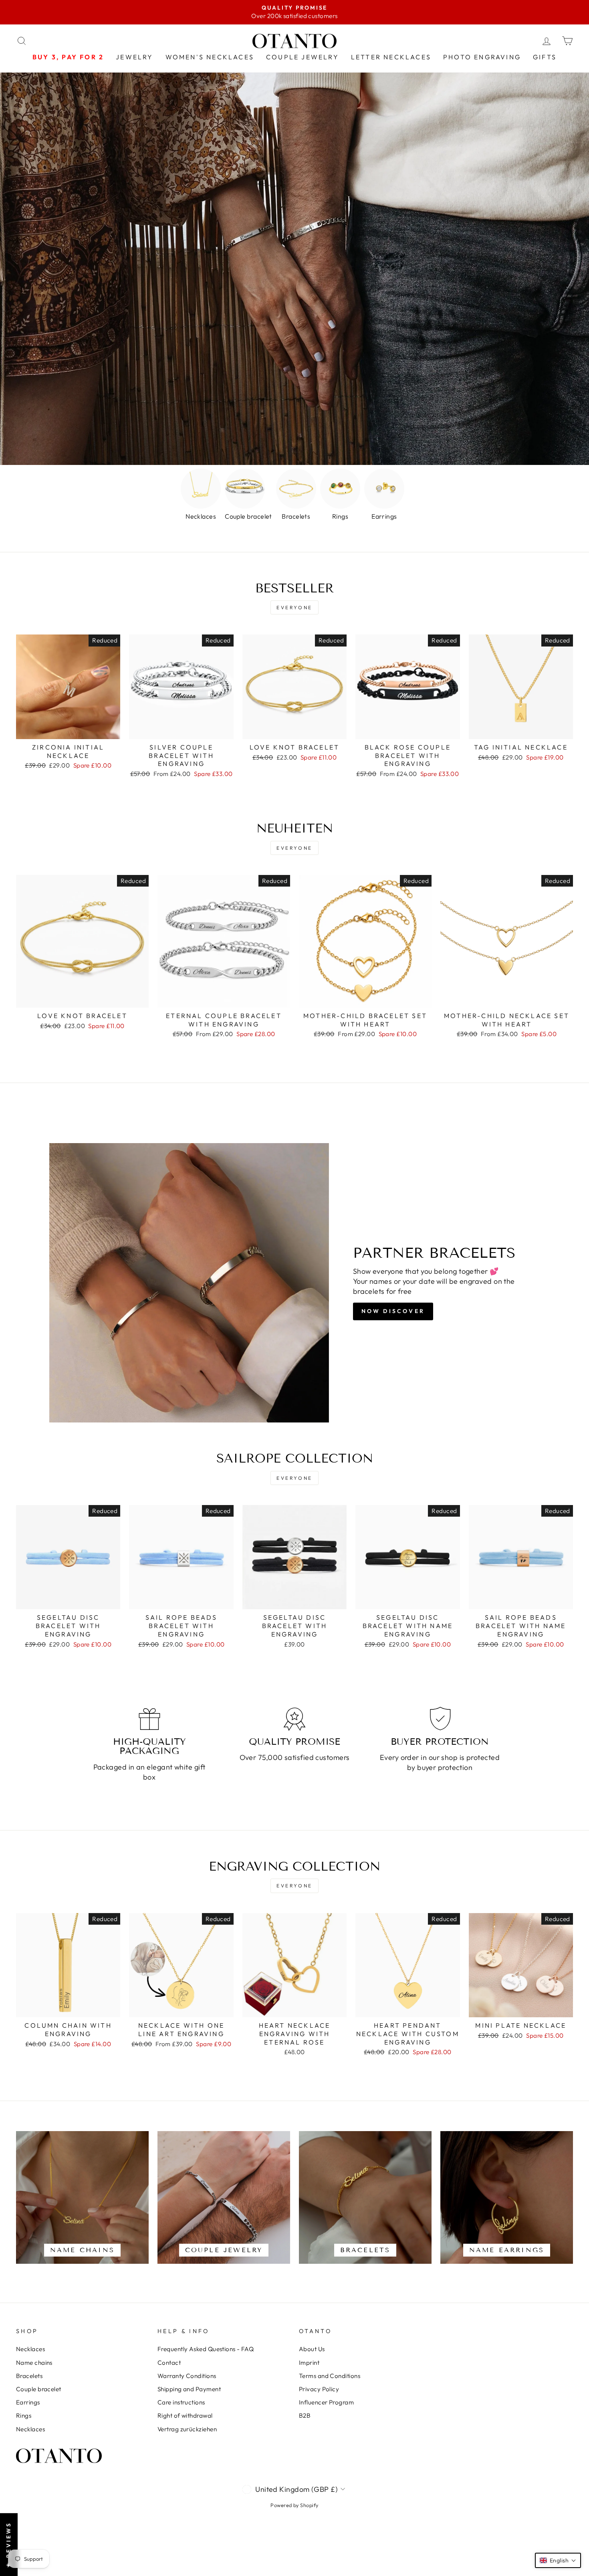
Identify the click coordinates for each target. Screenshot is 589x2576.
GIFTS (545, 57)
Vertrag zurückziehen (187, 2429)
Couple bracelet (39, 2389)
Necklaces (30, 2349)
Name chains (34, 2363)
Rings (24, 2415)
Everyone (294, 607)
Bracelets (29, 2376)
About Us (312, 2349)
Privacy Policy (319, 2389)
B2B (305, 2415)
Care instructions (181, 2402)
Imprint (309, 2363)
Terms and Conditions (330, 2376)
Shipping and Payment (189, 2389)
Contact (169, 2363)
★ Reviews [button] (8, 2545)
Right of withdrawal (185, 2415)
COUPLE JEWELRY (303, 57)
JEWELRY (134, 57)
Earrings (28, 2402)
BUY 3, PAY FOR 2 (68, 57)
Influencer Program (326, 2402)
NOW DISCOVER (393, 1311)
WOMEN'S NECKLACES (210, 57)
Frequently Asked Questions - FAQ (206, 2349)
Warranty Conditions (187, 2376)
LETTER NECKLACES (391, 57)
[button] (558, 2560)
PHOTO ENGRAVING (482, 57)
